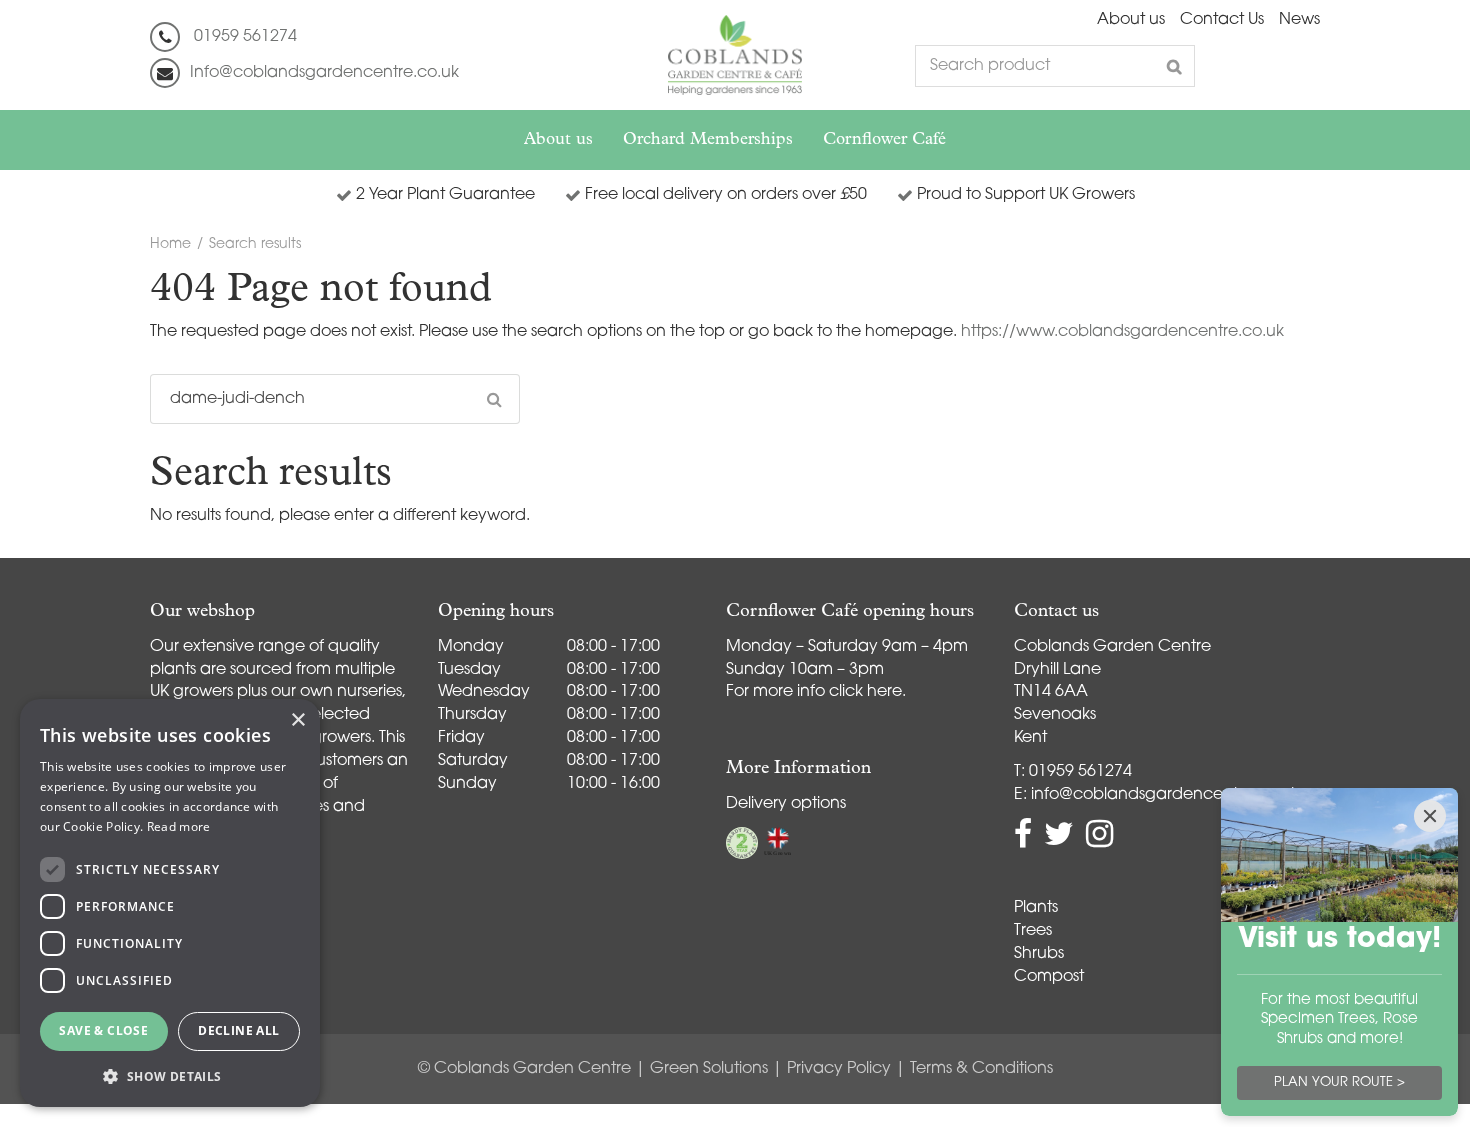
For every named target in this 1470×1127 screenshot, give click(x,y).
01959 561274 (245, 37)
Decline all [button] (238, 1030)
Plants (1036, 908)
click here (865, 692)
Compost (1049, 977)
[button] (170, 1075)
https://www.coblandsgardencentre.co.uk (1122, 332)
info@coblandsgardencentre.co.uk (1165, 795)
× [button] (297, 720)
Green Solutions (709, 1069)
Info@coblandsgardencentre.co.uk (324, 73)
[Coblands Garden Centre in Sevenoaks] (735, 55)
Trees (1033, 931)
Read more (179, 826)
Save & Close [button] (103, 1030)
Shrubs (1039, 954)
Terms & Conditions (981, 1069)
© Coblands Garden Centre (524, 1069)
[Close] (1430, 816)
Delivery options (786, 804)
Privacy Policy (839, 1069)
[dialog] (170, 903)
